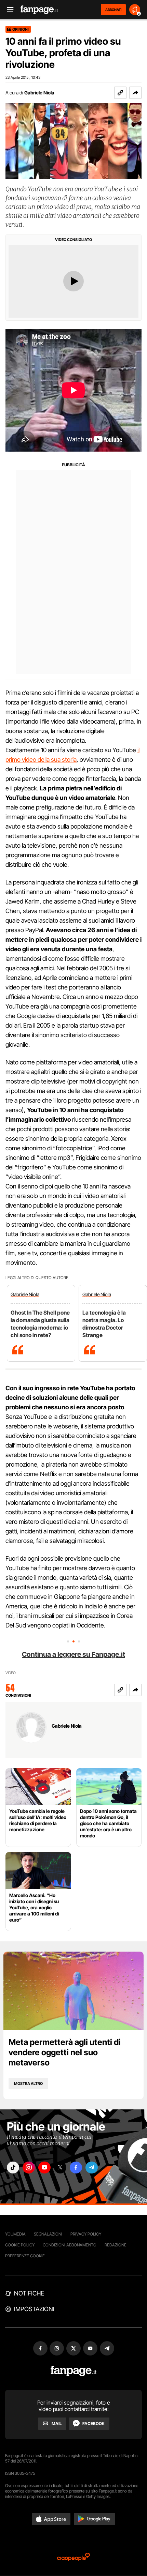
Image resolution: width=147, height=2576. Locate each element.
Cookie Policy (20, 2245)
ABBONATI (113, 10)
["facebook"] (76, 2168)
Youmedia (15, 2234)
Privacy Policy (86, 2234)
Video (11, 1673)
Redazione (116, 2245)
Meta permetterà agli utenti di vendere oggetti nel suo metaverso (65, 2052)
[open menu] (8, 10)
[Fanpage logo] (39, 10)
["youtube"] (44, 2168)
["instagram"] (29, 2168)
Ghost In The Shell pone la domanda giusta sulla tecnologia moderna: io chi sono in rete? (40, 1324)
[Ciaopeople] (73, 2557)
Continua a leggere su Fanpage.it (73, 1654)
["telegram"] (92, 2168)
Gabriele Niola (39, 93)
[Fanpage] (74, 2371)
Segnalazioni (48, 2234)
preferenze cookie (25, 2256)
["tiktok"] (13, 2168)
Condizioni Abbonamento (70, 2245)
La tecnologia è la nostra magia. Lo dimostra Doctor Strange (104, 1324)
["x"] (60, 2168)
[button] (135, 93)
